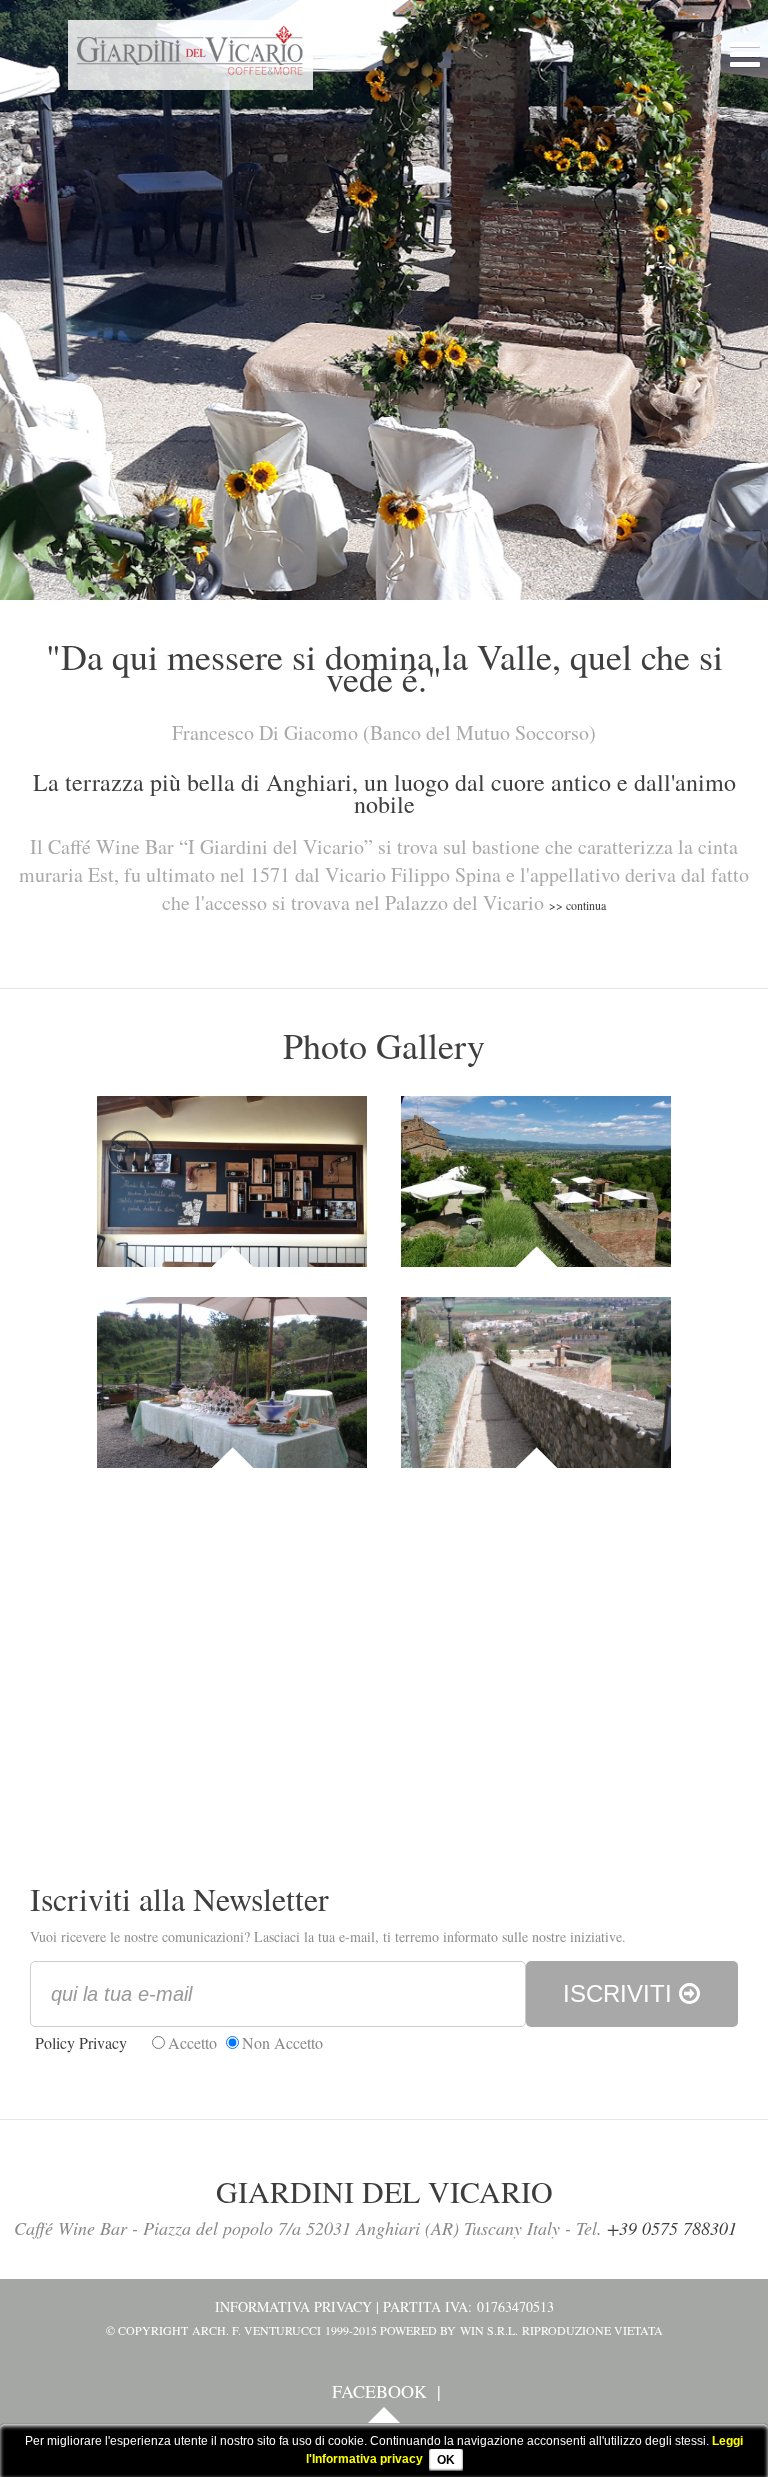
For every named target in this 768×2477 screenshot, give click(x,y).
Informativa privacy (293, 2306)
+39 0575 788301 (672, 2228)
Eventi (232, 1440)
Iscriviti (621, 1993)
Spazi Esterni (536, 1239)
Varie (536, 1440)
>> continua (577, 905)
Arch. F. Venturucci (256, 2330)
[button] (739, 49)
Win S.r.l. (489, 2330)
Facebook (379, 2391)
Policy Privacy (81, 2042)
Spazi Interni (232, 1239)
